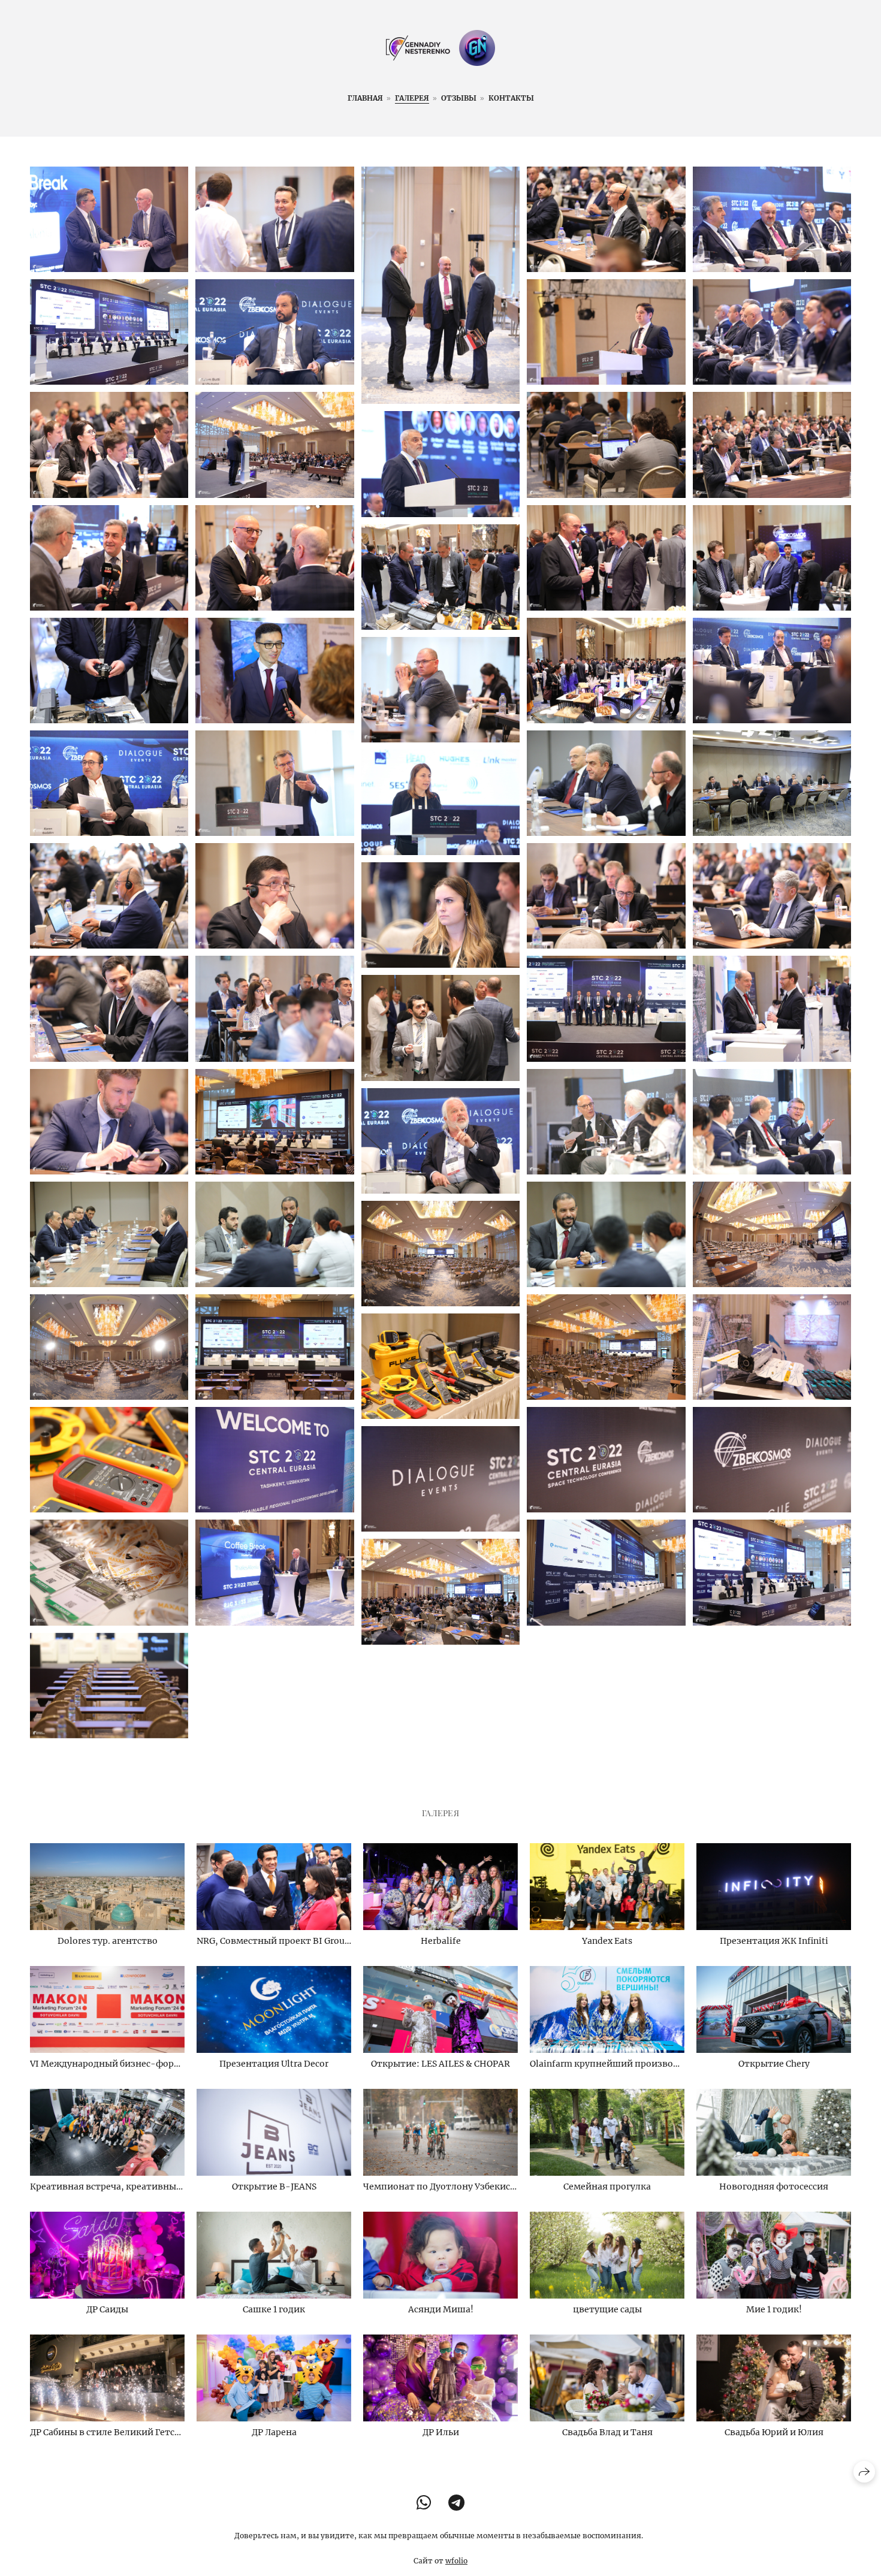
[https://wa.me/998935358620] (424, 2503)
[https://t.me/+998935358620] (456, 2503)
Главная (365, 98)
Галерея (412, 98)
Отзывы (459, 98)
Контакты (511, 98)
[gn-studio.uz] (441, 48)
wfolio (456, 2561)
